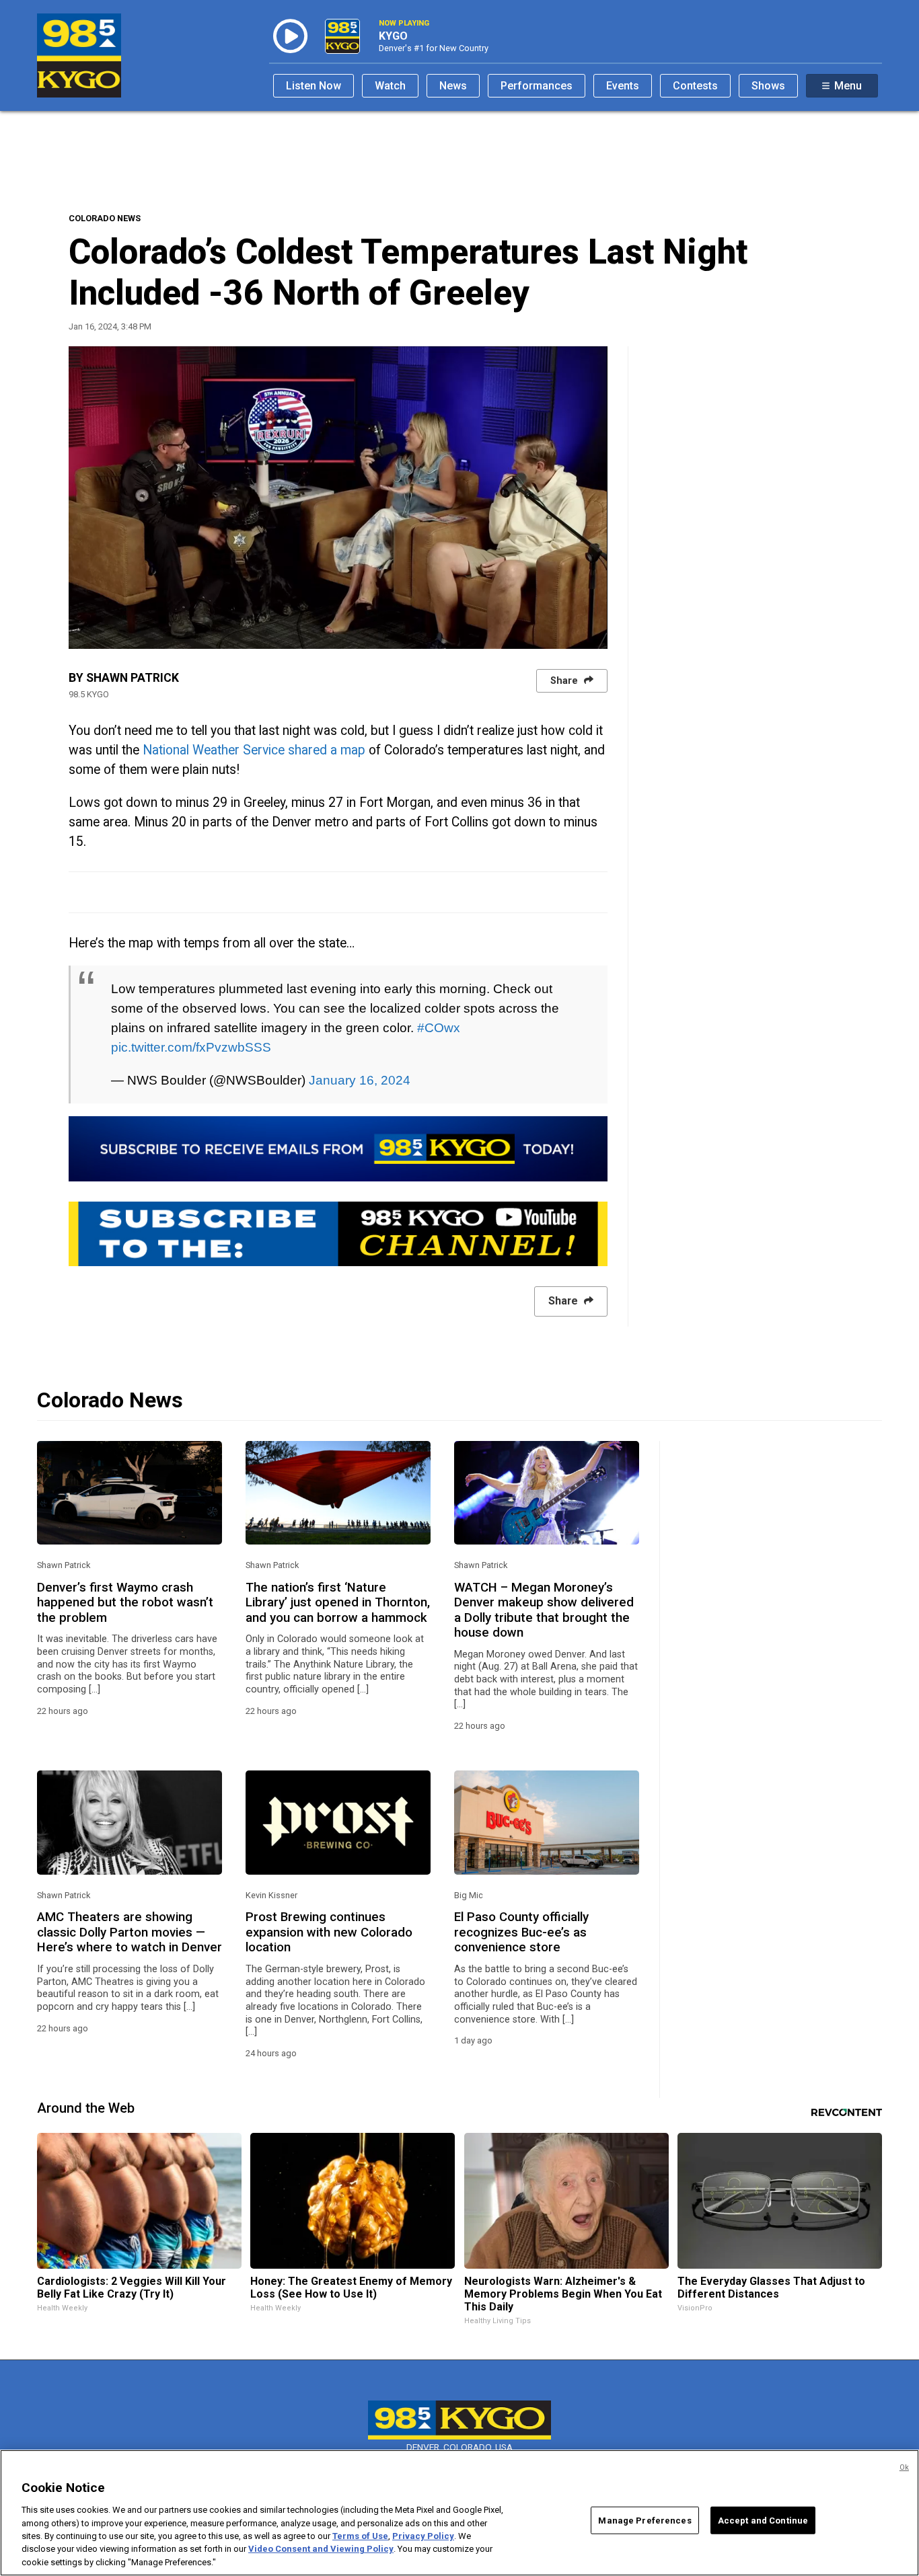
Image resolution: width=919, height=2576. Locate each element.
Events (623, 86)
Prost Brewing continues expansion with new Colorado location (329, 1932)
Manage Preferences (645, 2520)
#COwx (439, 1027)
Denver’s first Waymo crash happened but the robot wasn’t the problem (125, 1603)
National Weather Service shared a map (254, 750)
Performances (537, 86)
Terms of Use (360, 2536)
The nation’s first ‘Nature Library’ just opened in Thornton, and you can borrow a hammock (338, 1603)
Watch (390, 86)
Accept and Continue (763, 2520)
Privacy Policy (423, 2536)
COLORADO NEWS (105, 218)
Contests (695, 86)
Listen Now (314, 86)
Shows (768, 86)
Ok (904, 2467)
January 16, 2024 (360, 1080)
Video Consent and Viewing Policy (321, 2549)
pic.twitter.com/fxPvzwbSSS (191, 1047)
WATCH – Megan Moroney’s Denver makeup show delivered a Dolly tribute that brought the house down (544, 1610)
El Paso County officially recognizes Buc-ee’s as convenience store (521, 1932)
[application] (338, 498)
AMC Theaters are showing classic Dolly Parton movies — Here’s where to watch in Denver (130, 1932)
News (453, 86)
